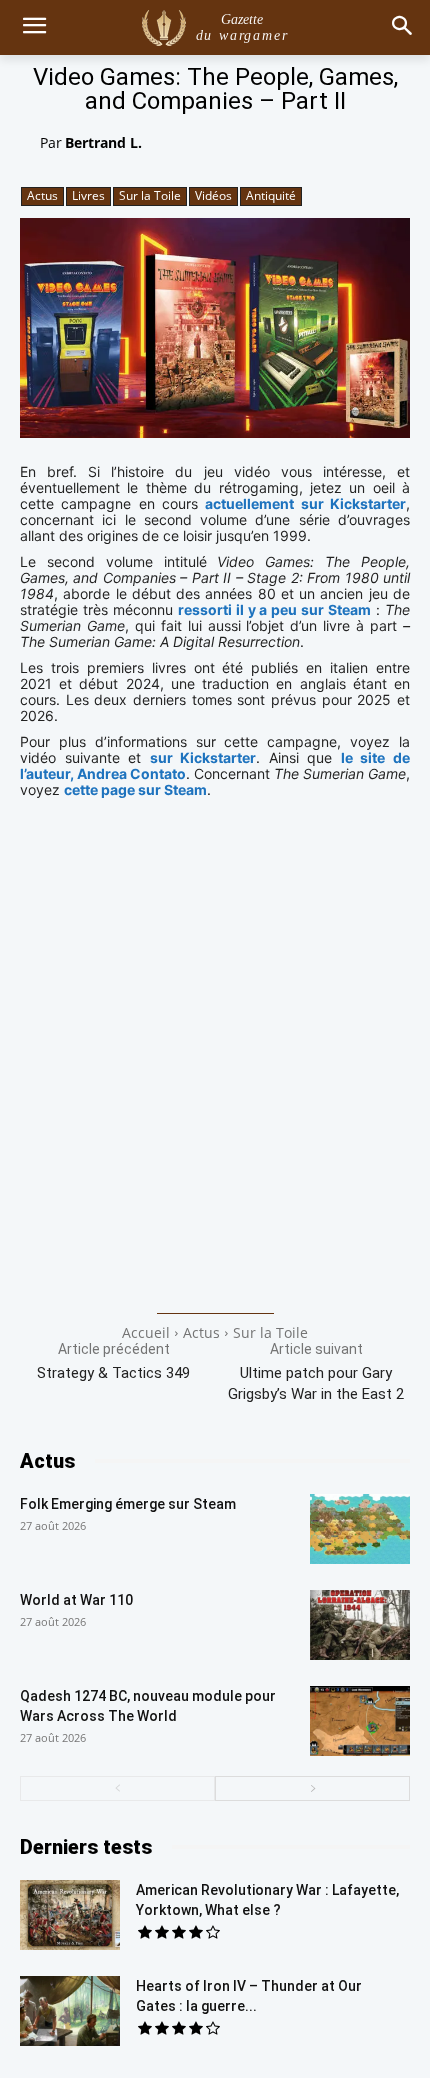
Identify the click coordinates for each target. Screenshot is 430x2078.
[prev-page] (117, 1788)
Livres (88, 195)
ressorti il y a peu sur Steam (274, 609)
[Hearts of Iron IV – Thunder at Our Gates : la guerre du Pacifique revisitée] (70, 2011)
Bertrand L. (103, 142)
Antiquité (271, 195)
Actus (42, 195)
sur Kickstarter (203, 757)
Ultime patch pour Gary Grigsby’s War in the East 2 (316, 1383)
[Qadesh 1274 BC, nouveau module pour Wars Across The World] (360, 1721)
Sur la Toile (150, 195)
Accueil (146, 1332)
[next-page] (312, 1788)
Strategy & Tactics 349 (113, 1373)
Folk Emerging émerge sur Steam (128, 1504)
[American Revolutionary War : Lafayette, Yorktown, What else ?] (70, 1915)
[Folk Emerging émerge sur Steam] (360, 1529)
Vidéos (213, 195)
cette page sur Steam (135, 789)
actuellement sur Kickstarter (305, 503)
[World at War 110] (360, 1625)
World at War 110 (76, 1600)
